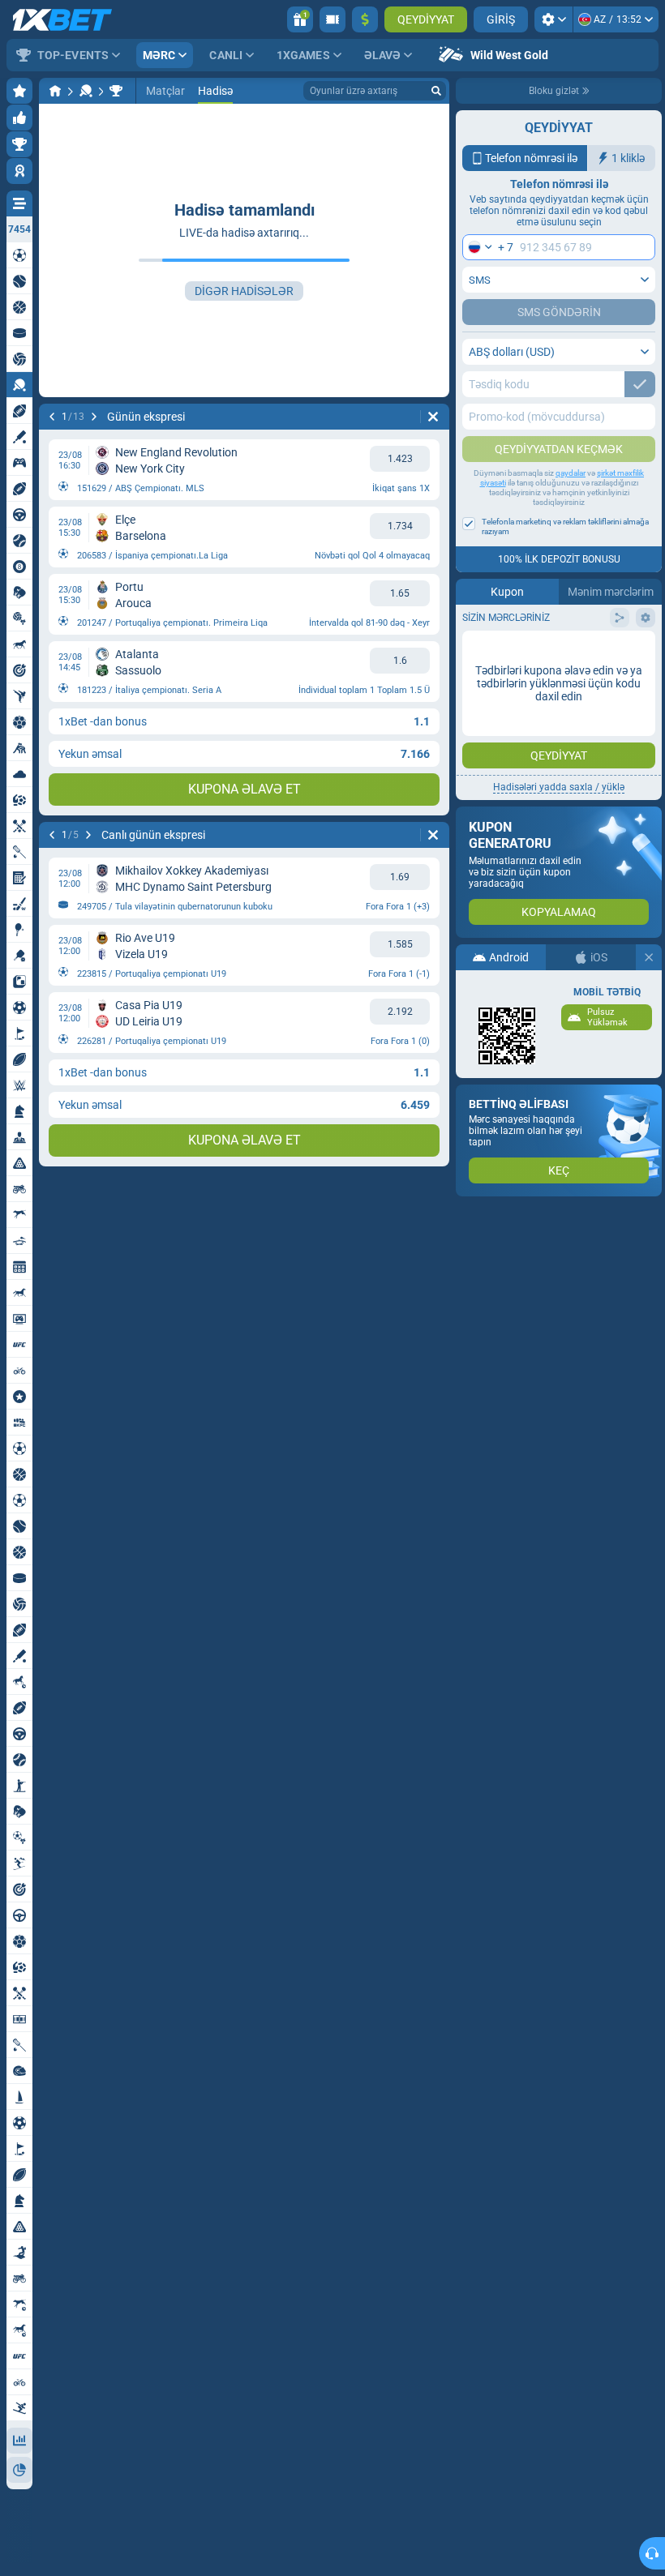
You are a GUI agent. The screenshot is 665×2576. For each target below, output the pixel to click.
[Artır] (365, 19)
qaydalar (571, 473)
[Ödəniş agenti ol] (332, 19)
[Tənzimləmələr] (553, 19)
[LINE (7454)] (55, 91)
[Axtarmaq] (436, 91)
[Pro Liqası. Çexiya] (116, 91)
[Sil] (433, 417)
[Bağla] (649, 957)
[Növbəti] (94, 417)
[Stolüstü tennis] (86, 91)
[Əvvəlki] (52, 417)
